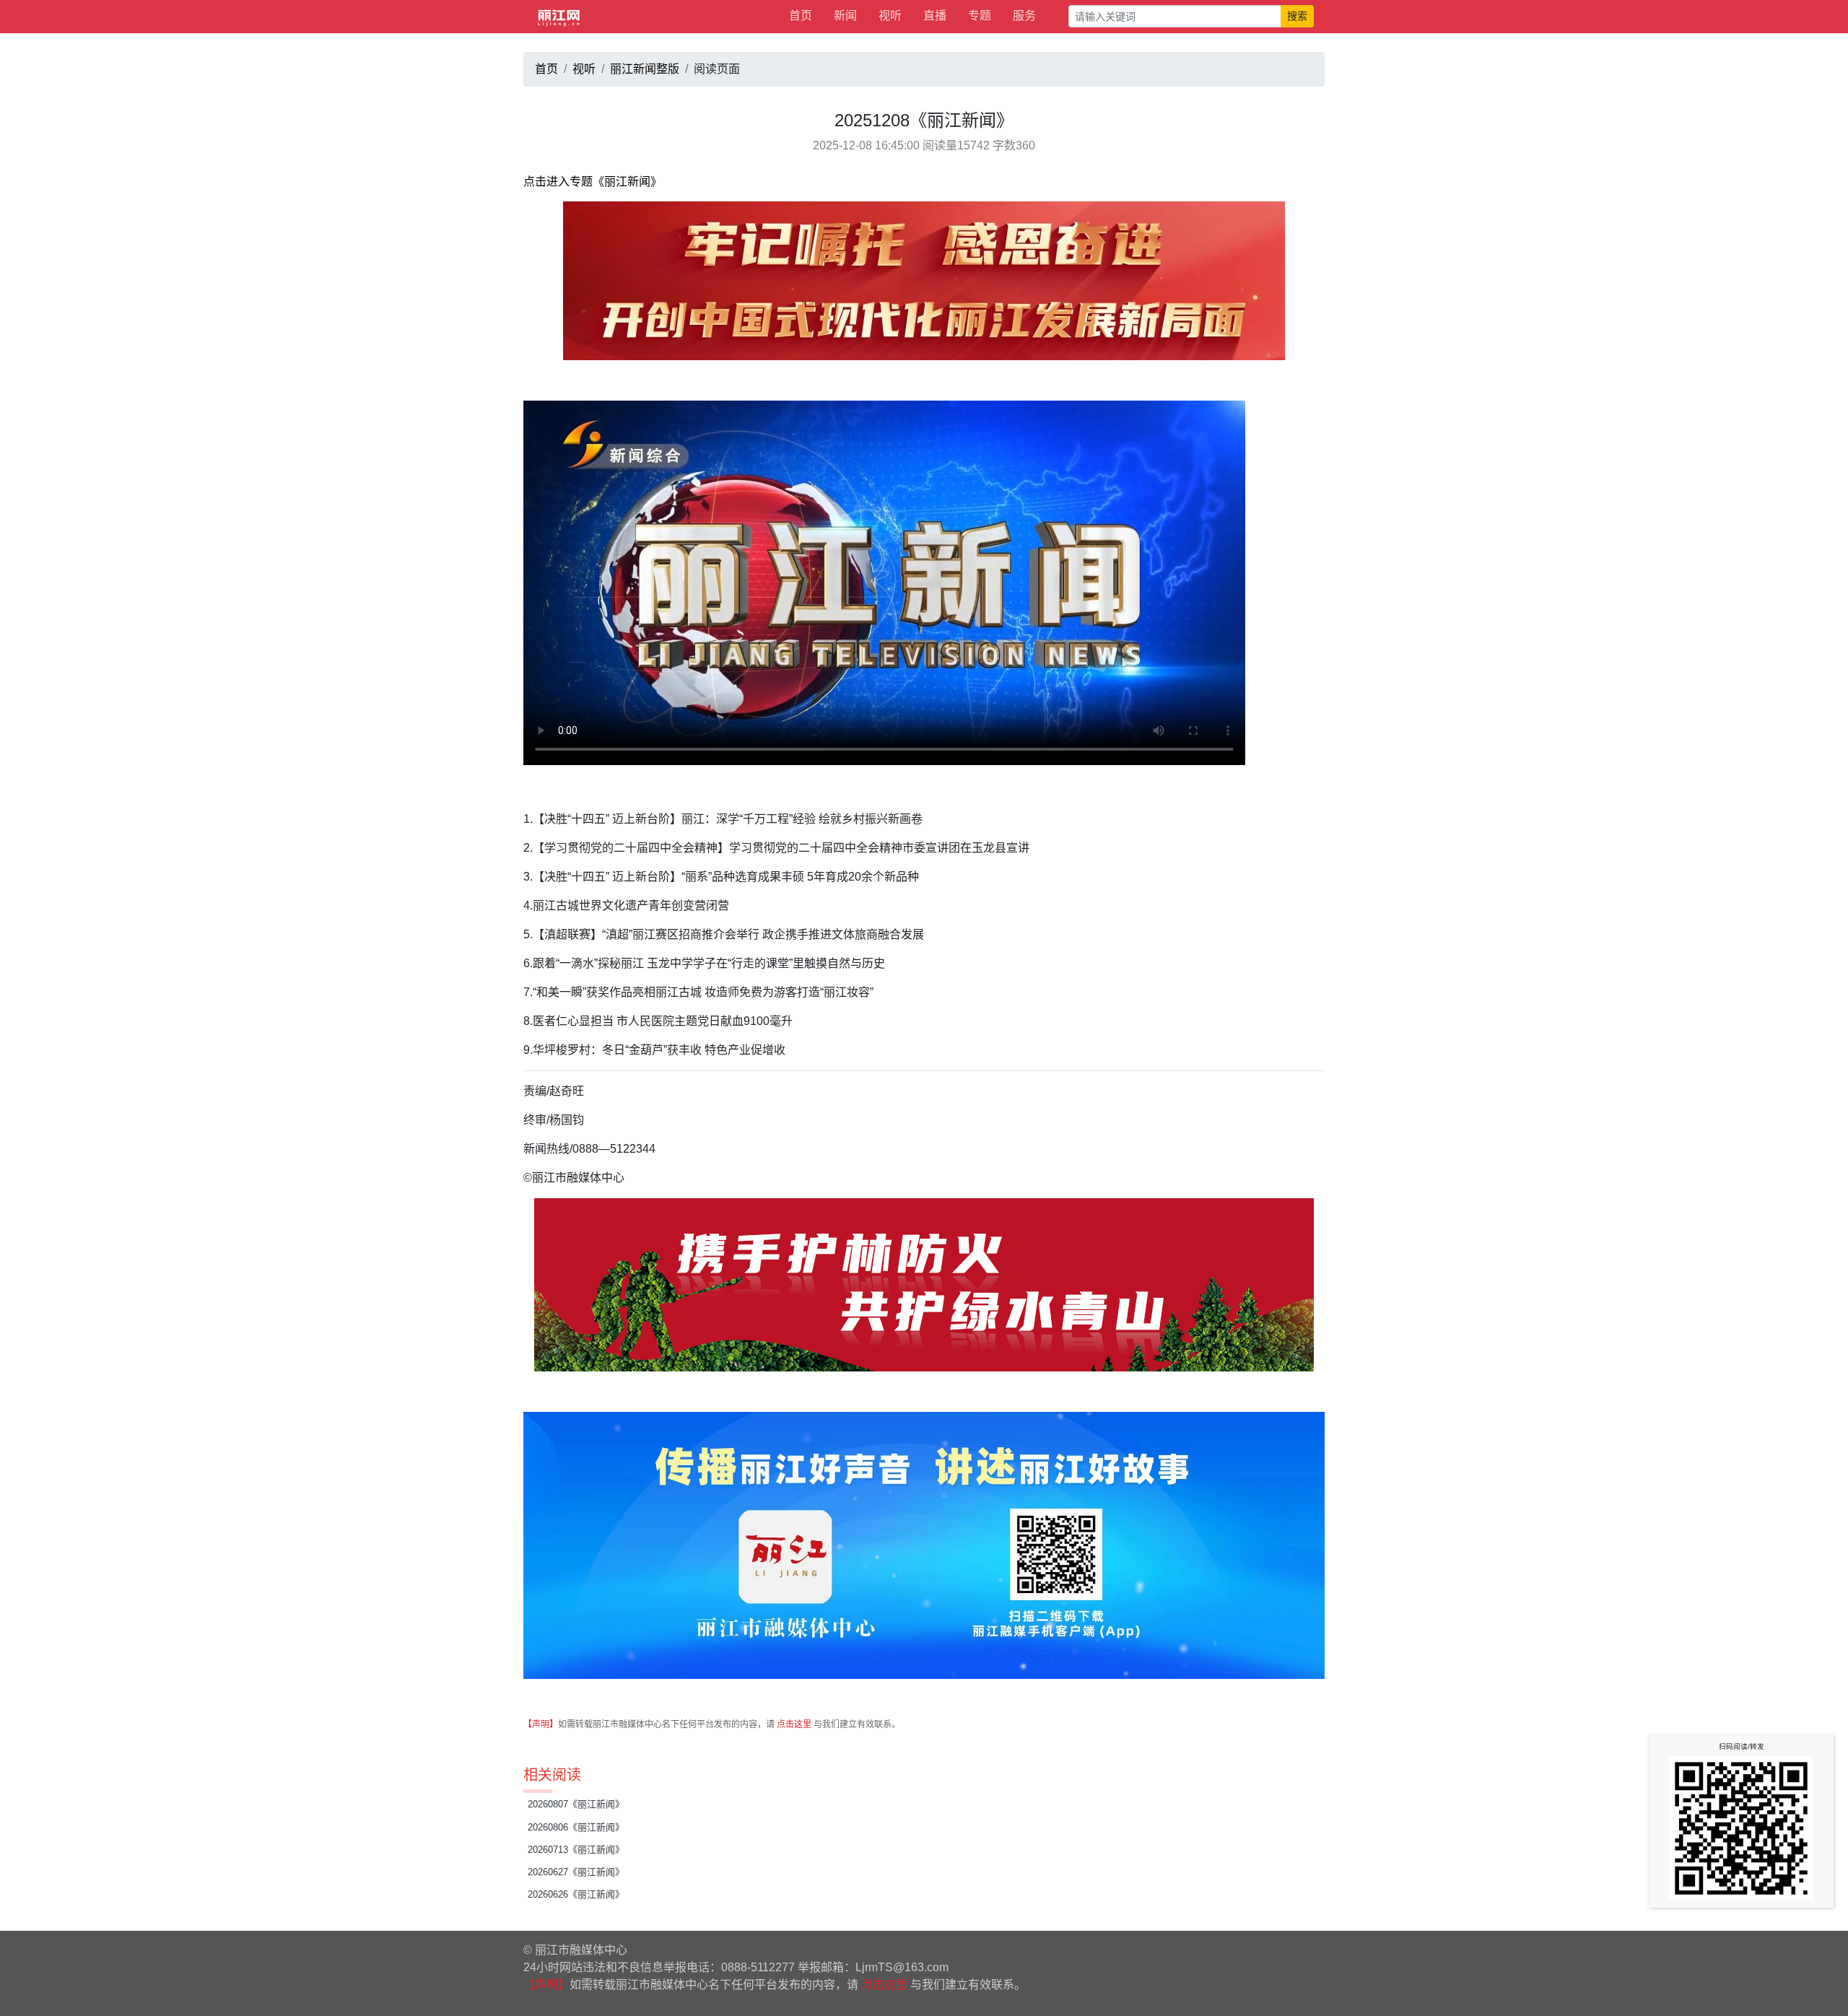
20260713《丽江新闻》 (576, 1850)
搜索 (1297, 16)
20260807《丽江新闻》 (576, 1804)
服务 (1024, 16)
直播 (935, 16)
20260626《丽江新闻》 (576, 1894)
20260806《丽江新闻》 (576, 1827)
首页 (801, 16)
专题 (980, 16)
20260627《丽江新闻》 (576, 1872)
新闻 (845, 16)
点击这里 (794, 1724)
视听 (890, 16)
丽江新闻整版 (645, 69)
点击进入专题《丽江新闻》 (593, 182)
